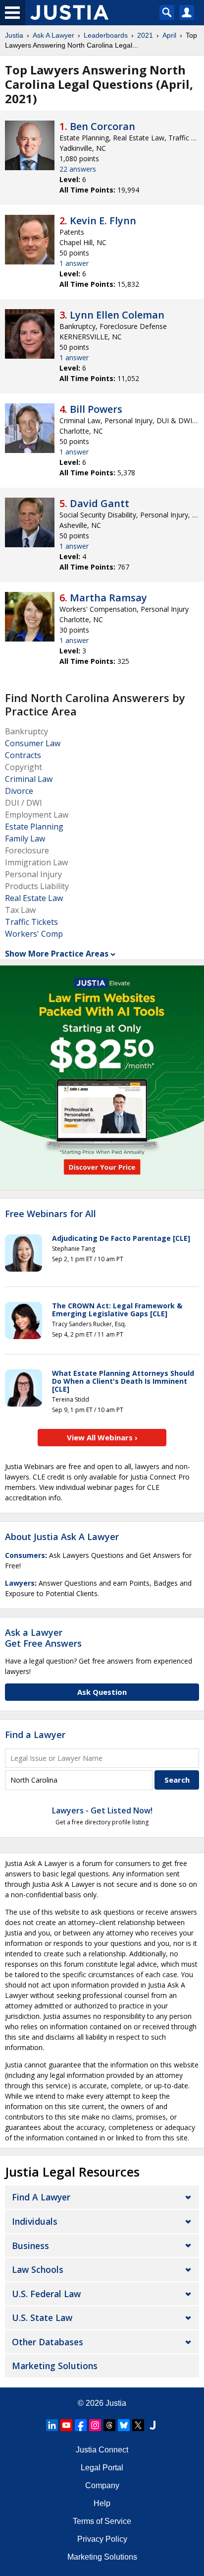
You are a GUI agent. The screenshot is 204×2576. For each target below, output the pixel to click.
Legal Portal (102, 2468)
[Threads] (109, 2425)
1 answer (74, 263)
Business (30, 2246)
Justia (14, 35)
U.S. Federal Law (46, 2294)
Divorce (19, 791)
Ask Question (102, 1692)
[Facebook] (81, 2425)
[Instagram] (95, 2425)
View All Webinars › (102, 1437)
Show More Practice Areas (57, 954)
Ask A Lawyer (53, 35)
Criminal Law (29, 779)
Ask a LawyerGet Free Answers (43, 1638)
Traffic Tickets (31, 922)
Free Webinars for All (51, 1214)
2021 (145, 35)
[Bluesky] (124, 2425)
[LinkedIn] (52, 2425)
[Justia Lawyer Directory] (153, 2425)
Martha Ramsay (108, 598)
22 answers (78, 169)
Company (102, 2485)
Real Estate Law (34, 898)
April (169, 35)
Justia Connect (102, 2450)
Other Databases (48, 2342)
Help (102, 2503)
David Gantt (100, 503)
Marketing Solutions (55, 2366)
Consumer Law (33, 743)
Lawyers (20, 1583)
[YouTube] (66, 2425)
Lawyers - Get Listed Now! (102, 1810)
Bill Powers (96, 409)
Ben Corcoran (102, 126)
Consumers (25, 1555)
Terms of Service (102, 2521)
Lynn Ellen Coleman (117, 315)
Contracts (23, 755)
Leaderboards (106, 35)
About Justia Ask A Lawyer (62, 1537)
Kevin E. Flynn (103, 221)
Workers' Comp (34, 934)
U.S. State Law (42, 2318)
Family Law (25, 838)
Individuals (35, 2221)
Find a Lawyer (35, 1735)
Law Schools (38, 2269)
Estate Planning (34, 827)
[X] (138, 2425)
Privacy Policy (102, 2539)
